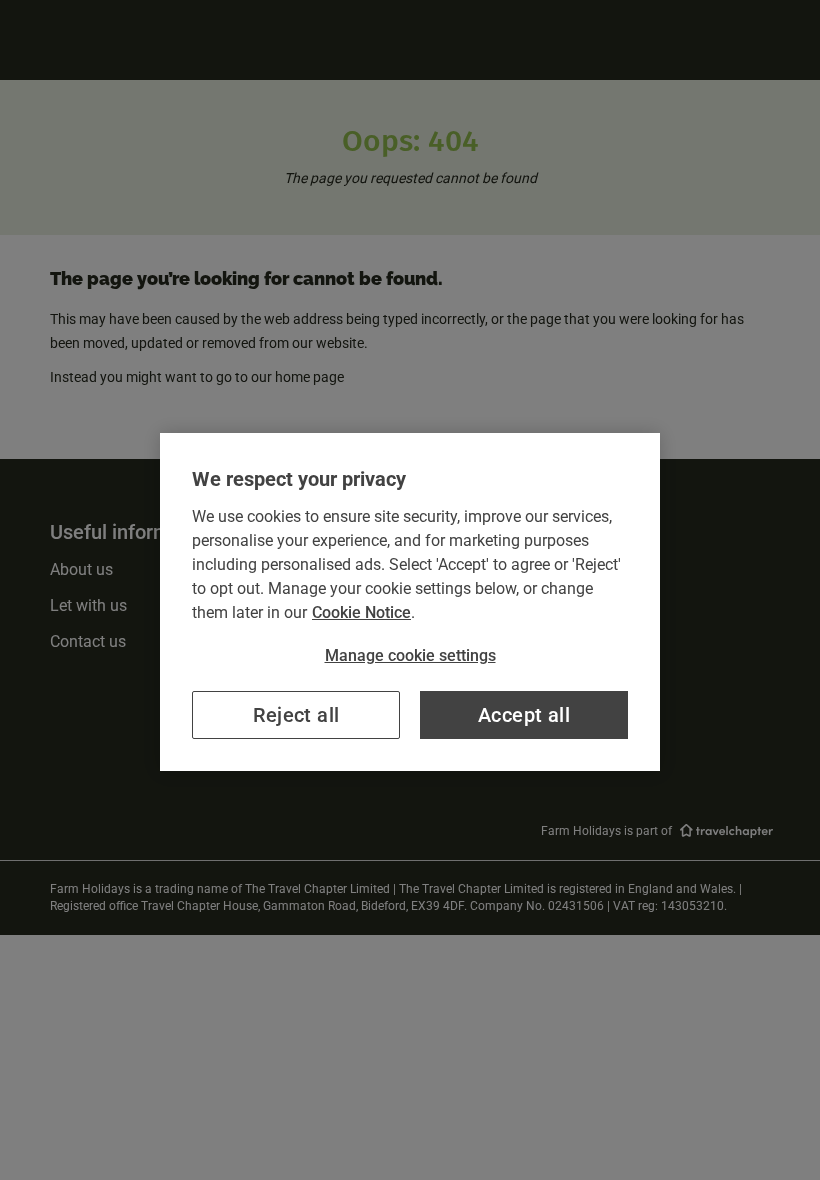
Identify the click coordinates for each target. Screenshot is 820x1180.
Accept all (524, 715)
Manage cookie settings (410, 655)
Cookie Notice (361, 612)
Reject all (296, 715)
